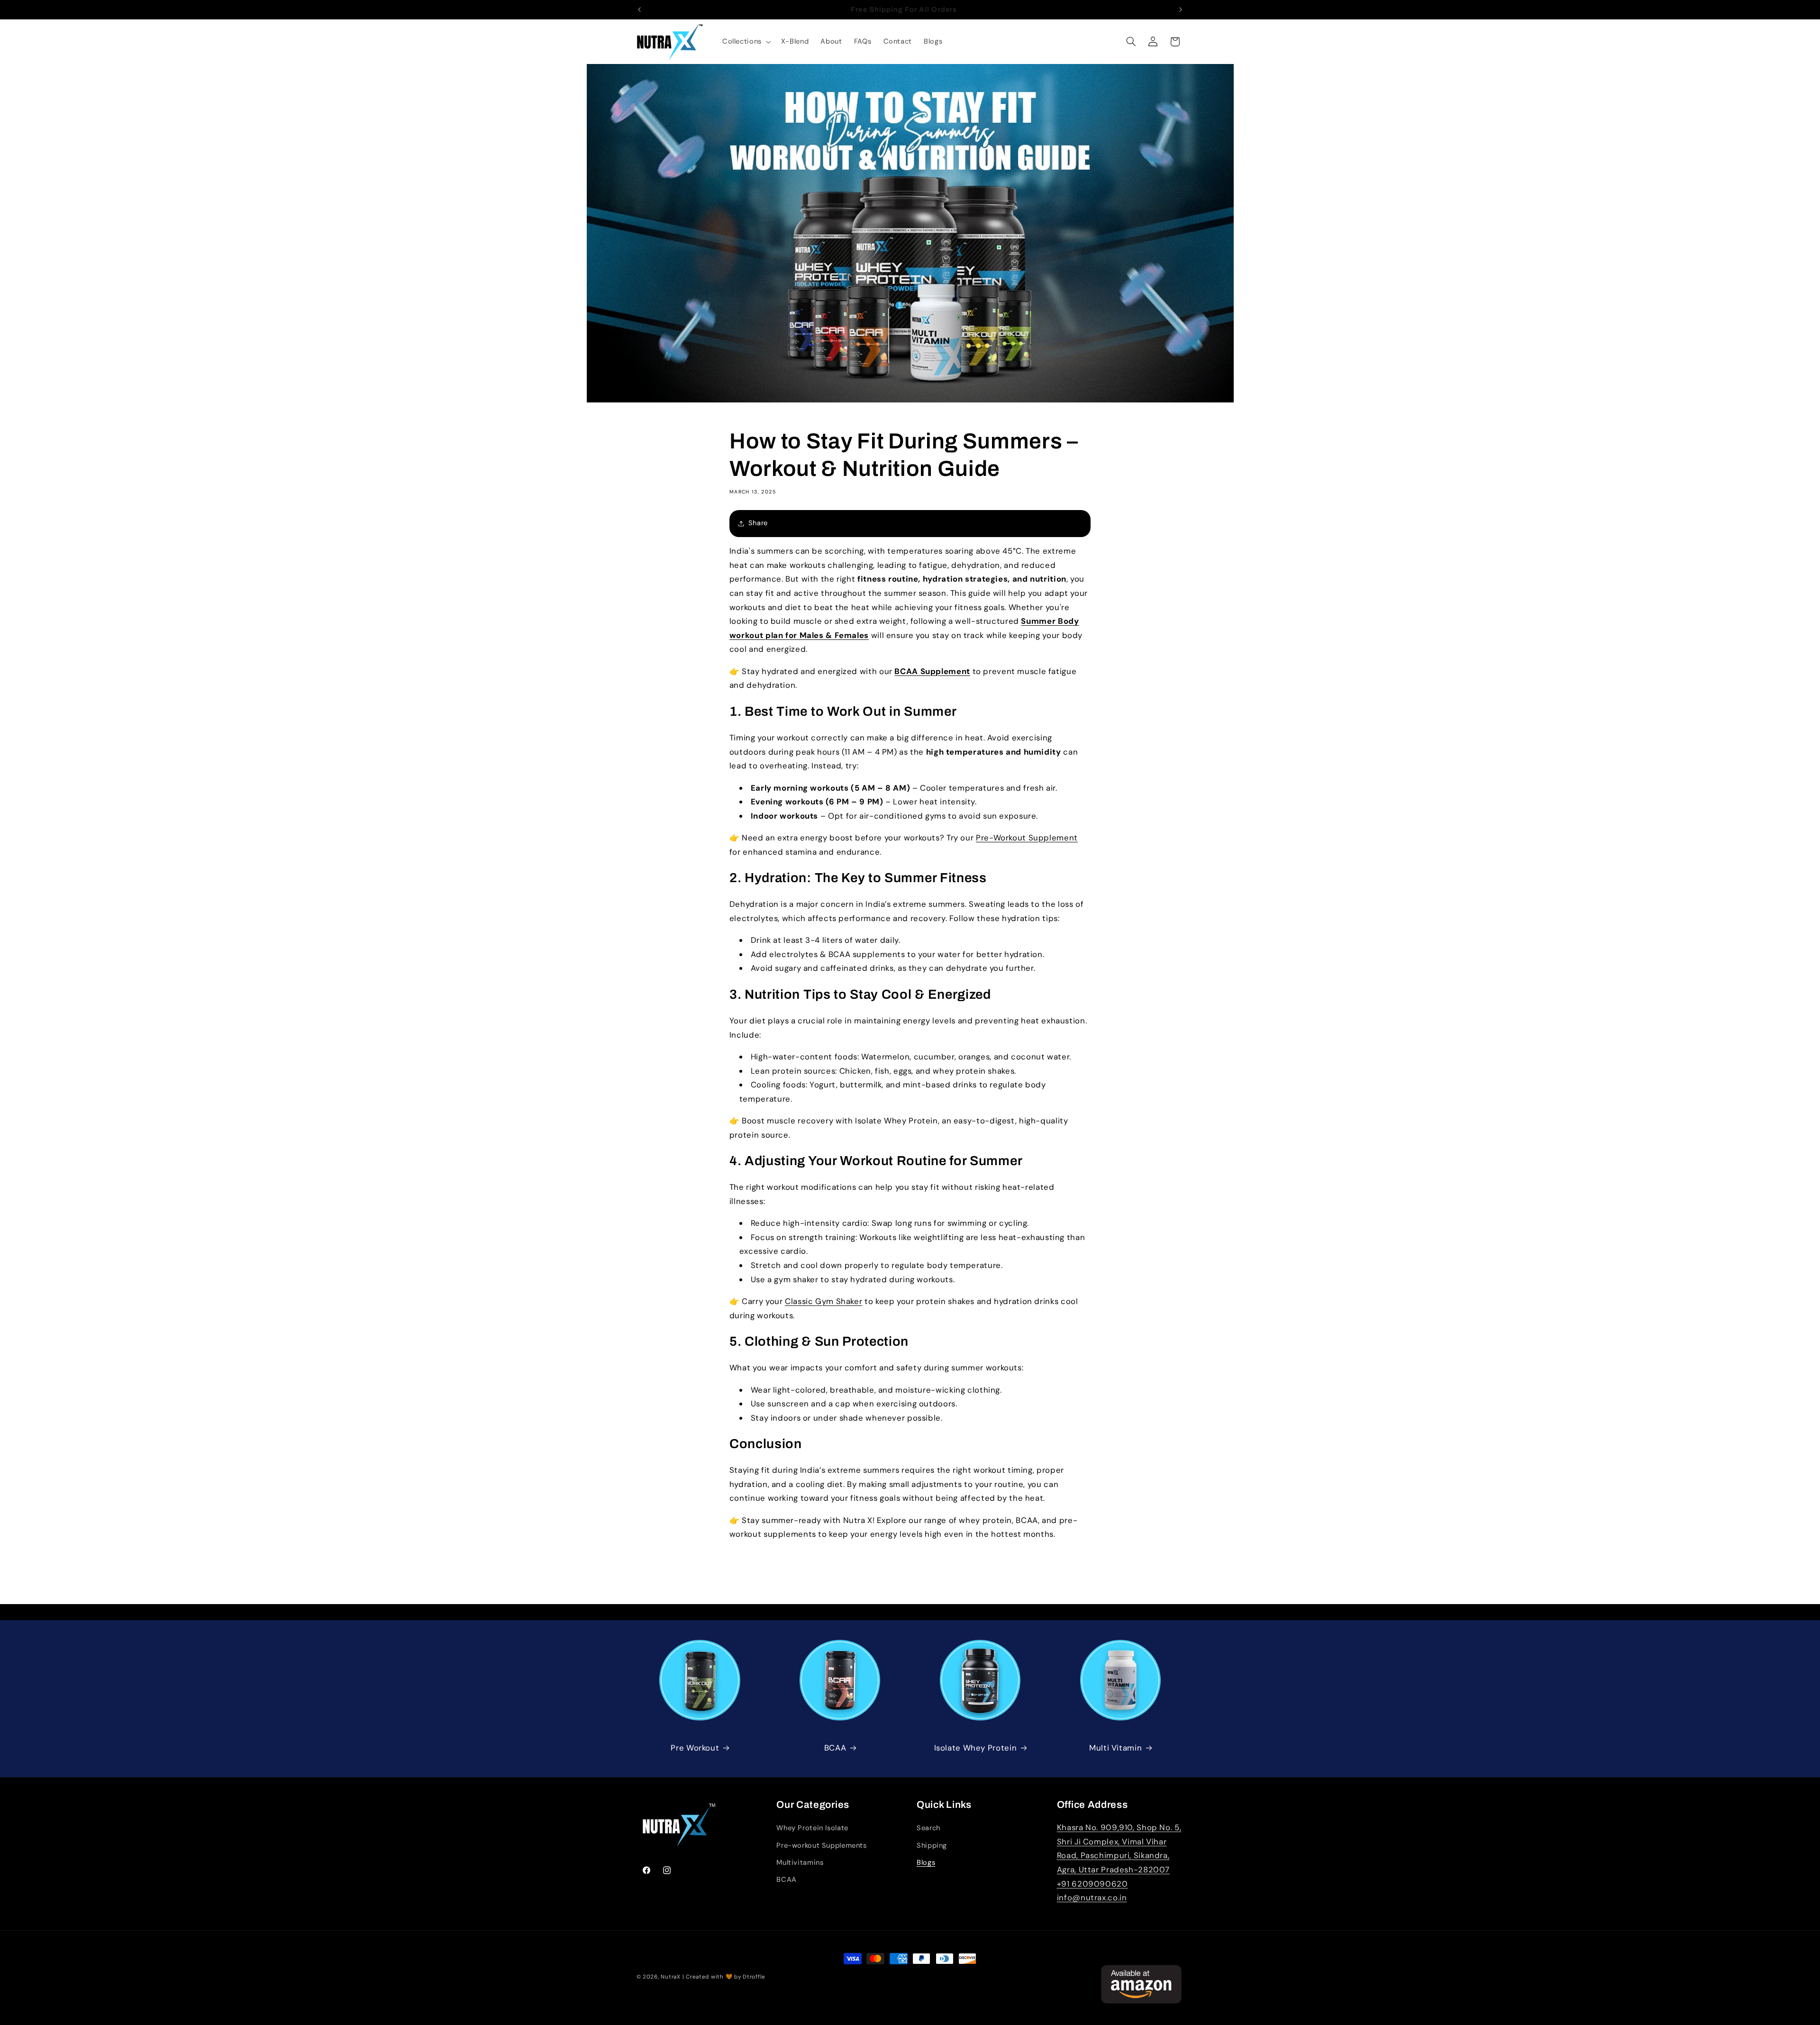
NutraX (670, 1977)
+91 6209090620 (1092, 1884)
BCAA (835, 1748)
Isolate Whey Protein (976, 1748)
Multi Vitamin (1115, 1748)
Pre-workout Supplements (822, 1845)
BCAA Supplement (932, 671)
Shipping (932, 1845)
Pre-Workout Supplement (1027, 838)
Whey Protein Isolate (812, 1828)
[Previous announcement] (639, 9)
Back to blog (917, 1596)
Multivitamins (800, 1862)
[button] (746, 42)
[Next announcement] (1181, 9)
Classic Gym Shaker (824, 1301)
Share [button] (758, 523)
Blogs (926, 1862)
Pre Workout (695, 1748)
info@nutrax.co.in (1092, 1898)
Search (928, 1828)
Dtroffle (754, 1977)
